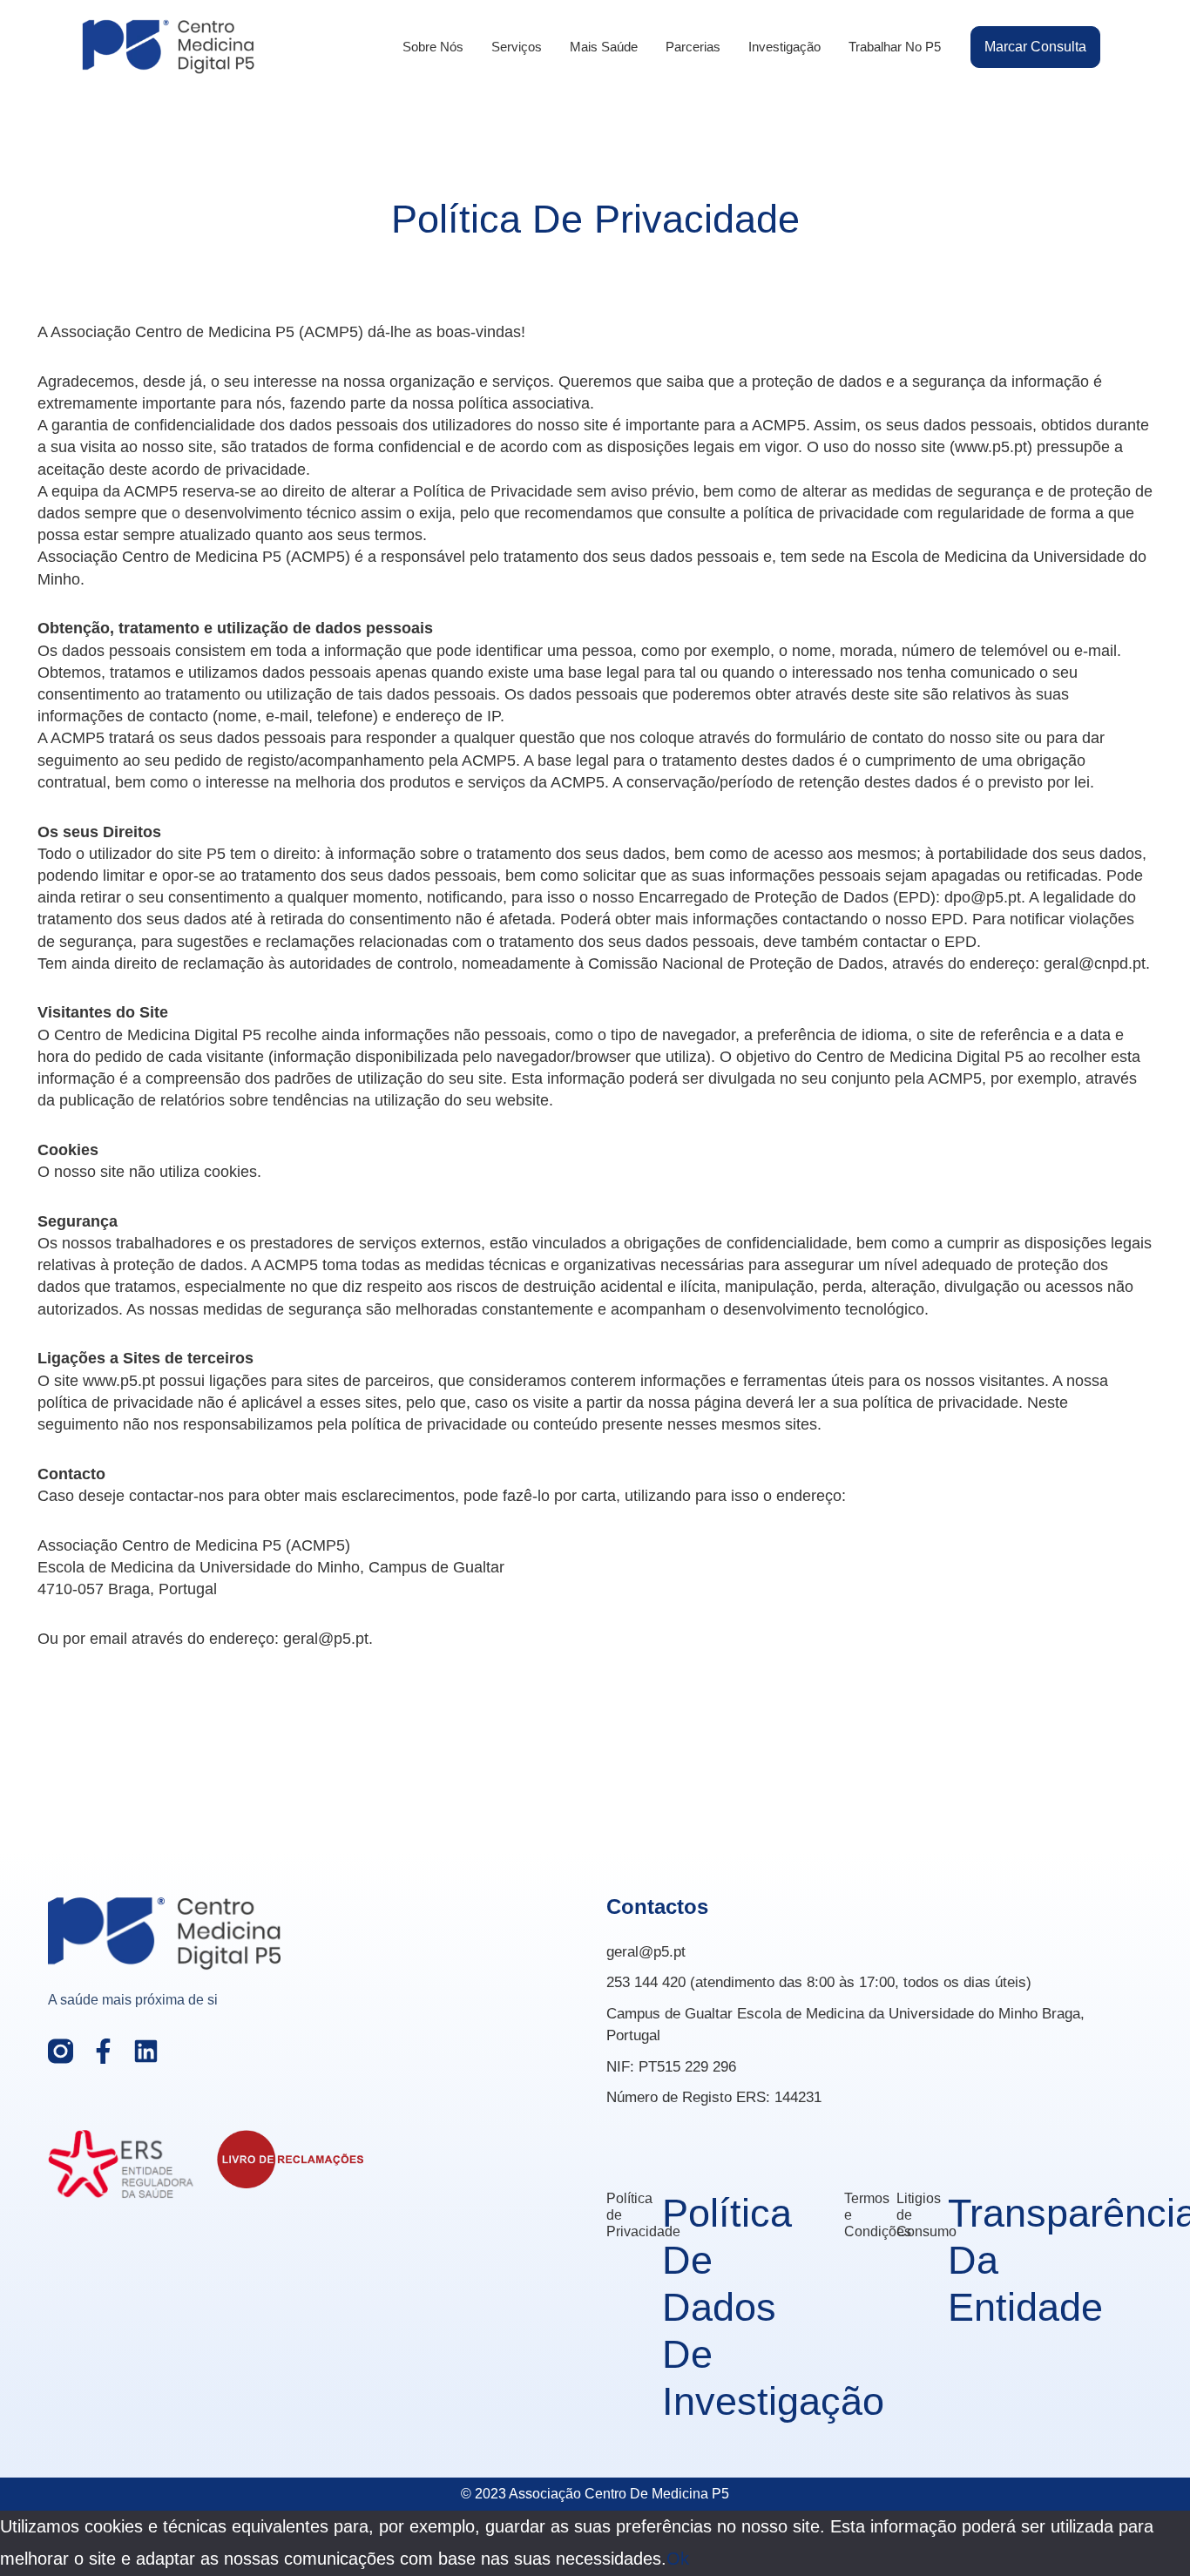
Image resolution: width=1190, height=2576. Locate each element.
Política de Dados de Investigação (773, 2307)
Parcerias (693, 47)
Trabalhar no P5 (895, 47)
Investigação (784, 47)
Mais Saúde (604, 47)
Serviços (517, 47)
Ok (678, 2559)
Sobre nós (433, 47)
